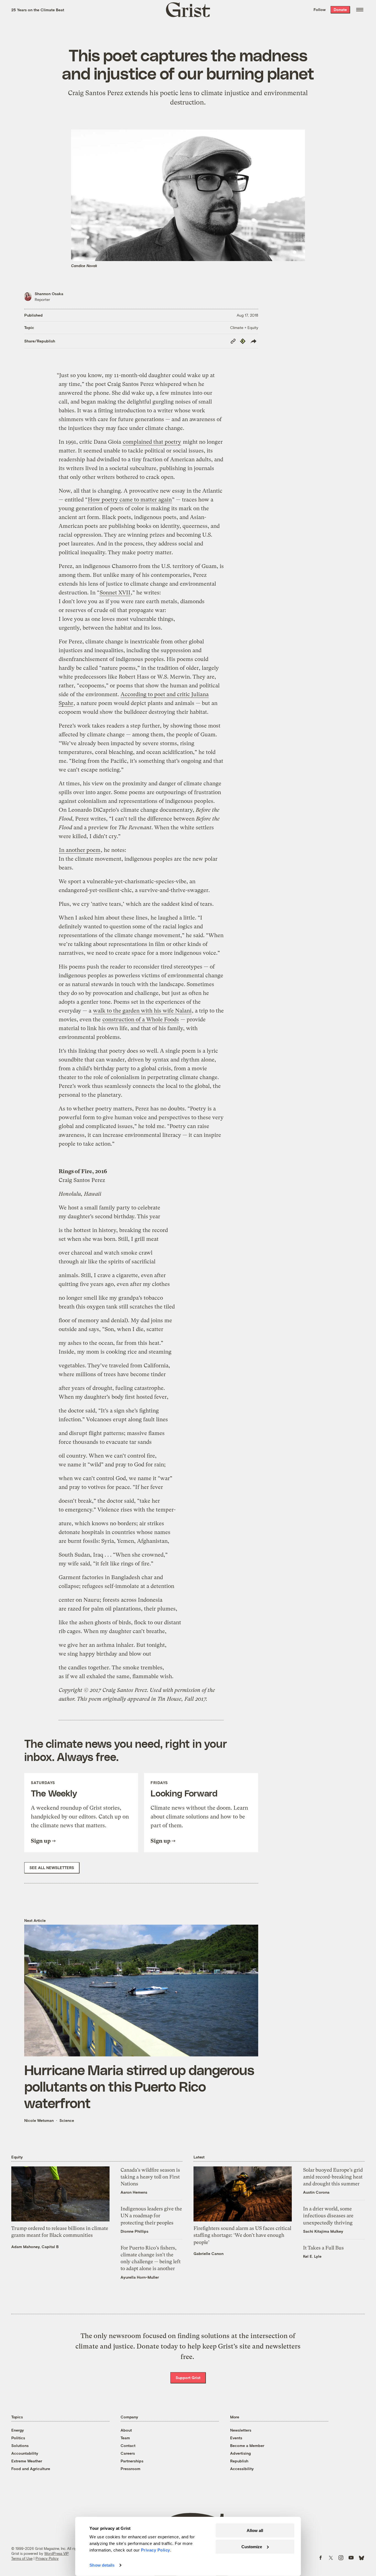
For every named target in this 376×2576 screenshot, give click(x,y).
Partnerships (132, 2461)
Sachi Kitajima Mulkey (323, 2231)
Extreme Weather (27, 2461)
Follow (320, 9)
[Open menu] (360, 10)
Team (125, 2438)
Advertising (240, 2453)
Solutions (20, 2445)
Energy (18, 2430)
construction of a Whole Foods (141, 1020)
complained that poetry (152, 442)
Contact (128, 2445)
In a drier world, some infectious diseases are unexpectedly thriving (328, 2216)
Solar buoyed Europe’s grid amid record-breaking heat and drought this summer (333, 2177)
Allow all (255, 2530)
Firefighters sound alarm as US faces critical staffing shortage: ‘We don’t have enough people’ (242, 2235)
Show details (102, 2565)
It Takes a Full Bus (323, 2248)
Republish (239, 2461)
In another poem (80, 850)
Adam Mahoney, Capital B (35, 2247)
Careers (128, 2453)
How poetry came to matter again (130, 500)
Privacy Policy (47, 2558)
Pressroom (130, 2469)
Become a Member (247, 2445)
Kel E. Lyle (312, 2256)
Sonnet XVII (115, 593)
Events (236, 2438)
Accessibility (242, 2469)
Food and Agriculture (31, 2469)
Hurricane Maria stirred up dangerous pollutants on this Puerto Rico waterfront (139, 2086)
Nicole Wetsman (39, 2120)
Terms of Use (22, 2558)
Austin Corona (316, 2192)
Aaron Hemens (134, 2192)
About (126, 2430)
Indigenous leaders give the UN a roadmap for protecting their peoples (151, 2216)
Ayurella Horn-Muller (140, 2277)
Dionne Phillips (134, 2231)
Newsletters (241, 2430)
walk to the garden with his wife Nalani (142, 1011)
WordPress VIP (56, 2553)
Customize (252, 2546)
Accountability (25, 2453)
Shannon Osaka (49, 294)
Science (67, 2120)
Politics (18, 2438)
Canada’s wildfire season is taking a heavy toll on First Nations (150, 2177)
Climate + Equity (244, 327)
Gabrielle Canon (209, 2253)
